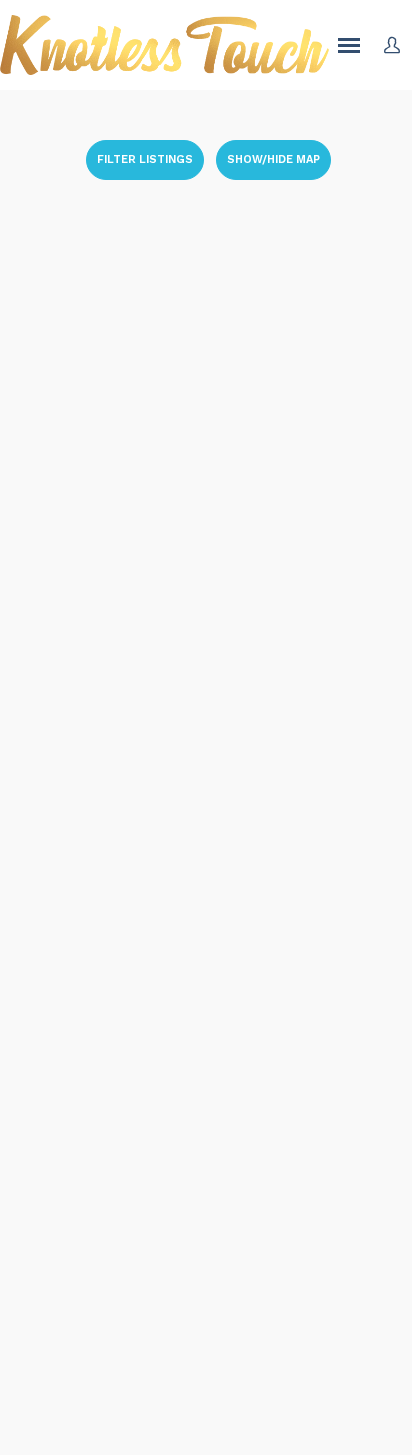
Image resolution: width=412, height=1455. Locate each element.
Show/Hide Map (273, 159)
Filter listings (145, 159)
